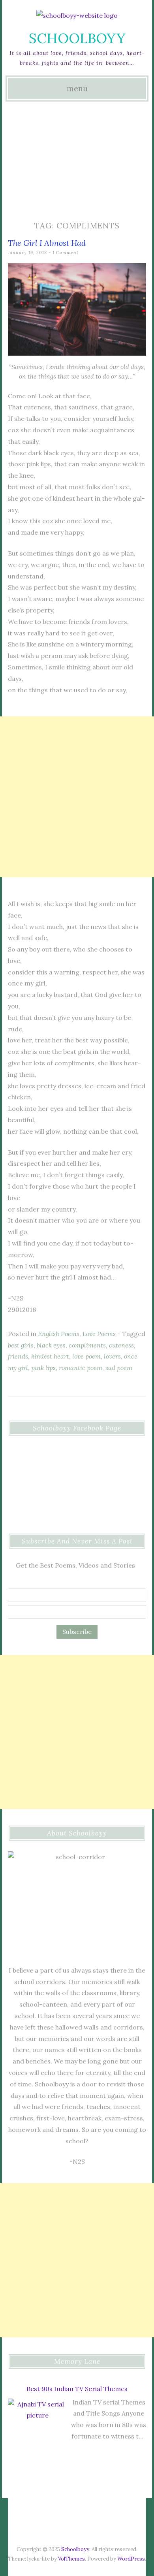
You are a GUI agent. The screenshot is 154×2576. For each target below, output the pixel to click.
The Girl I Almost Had (47, 243)
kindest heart (50, 1356)
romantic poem (81, 1368)
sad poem (119, 1368)
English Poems (59, 1334)
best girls (21, 1345)
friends (18, 1356)
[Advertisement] (77, 160)
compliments (87, 1345)
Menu (77, 89)
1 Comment (66, 253)
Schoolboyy (77, 38)
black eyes (51, 1345)
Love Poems (99, 1334)
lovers (112, 1356)
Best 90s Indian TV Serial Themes (77, 2389)
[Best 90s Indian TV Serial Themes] (38, 2430)
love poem (86, 1356)
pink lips (43, 1368)
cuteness (121, 1345)
